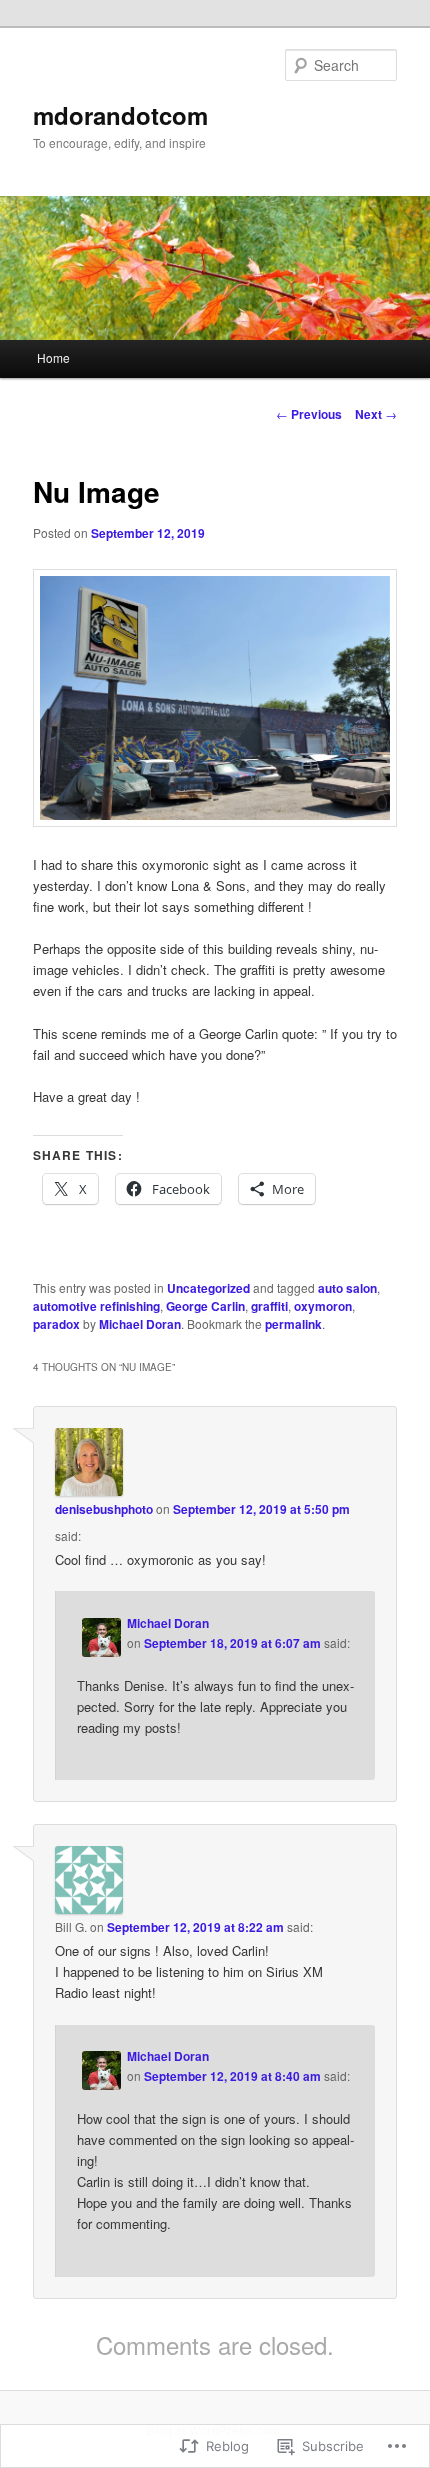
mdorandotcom (120, 115)
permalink (293, 1324)
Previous (309, 414)
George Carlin (205, 1306)
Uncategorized (208, 1288)
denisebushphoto (104, 1509)
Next (376, 414)
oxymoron (323, 1306)
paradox (56, 1324)
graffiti (269, 1306)
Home (53, 357)
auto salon (347, 1288)
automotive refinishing (96, 1306)
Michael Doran (140, 1324)
